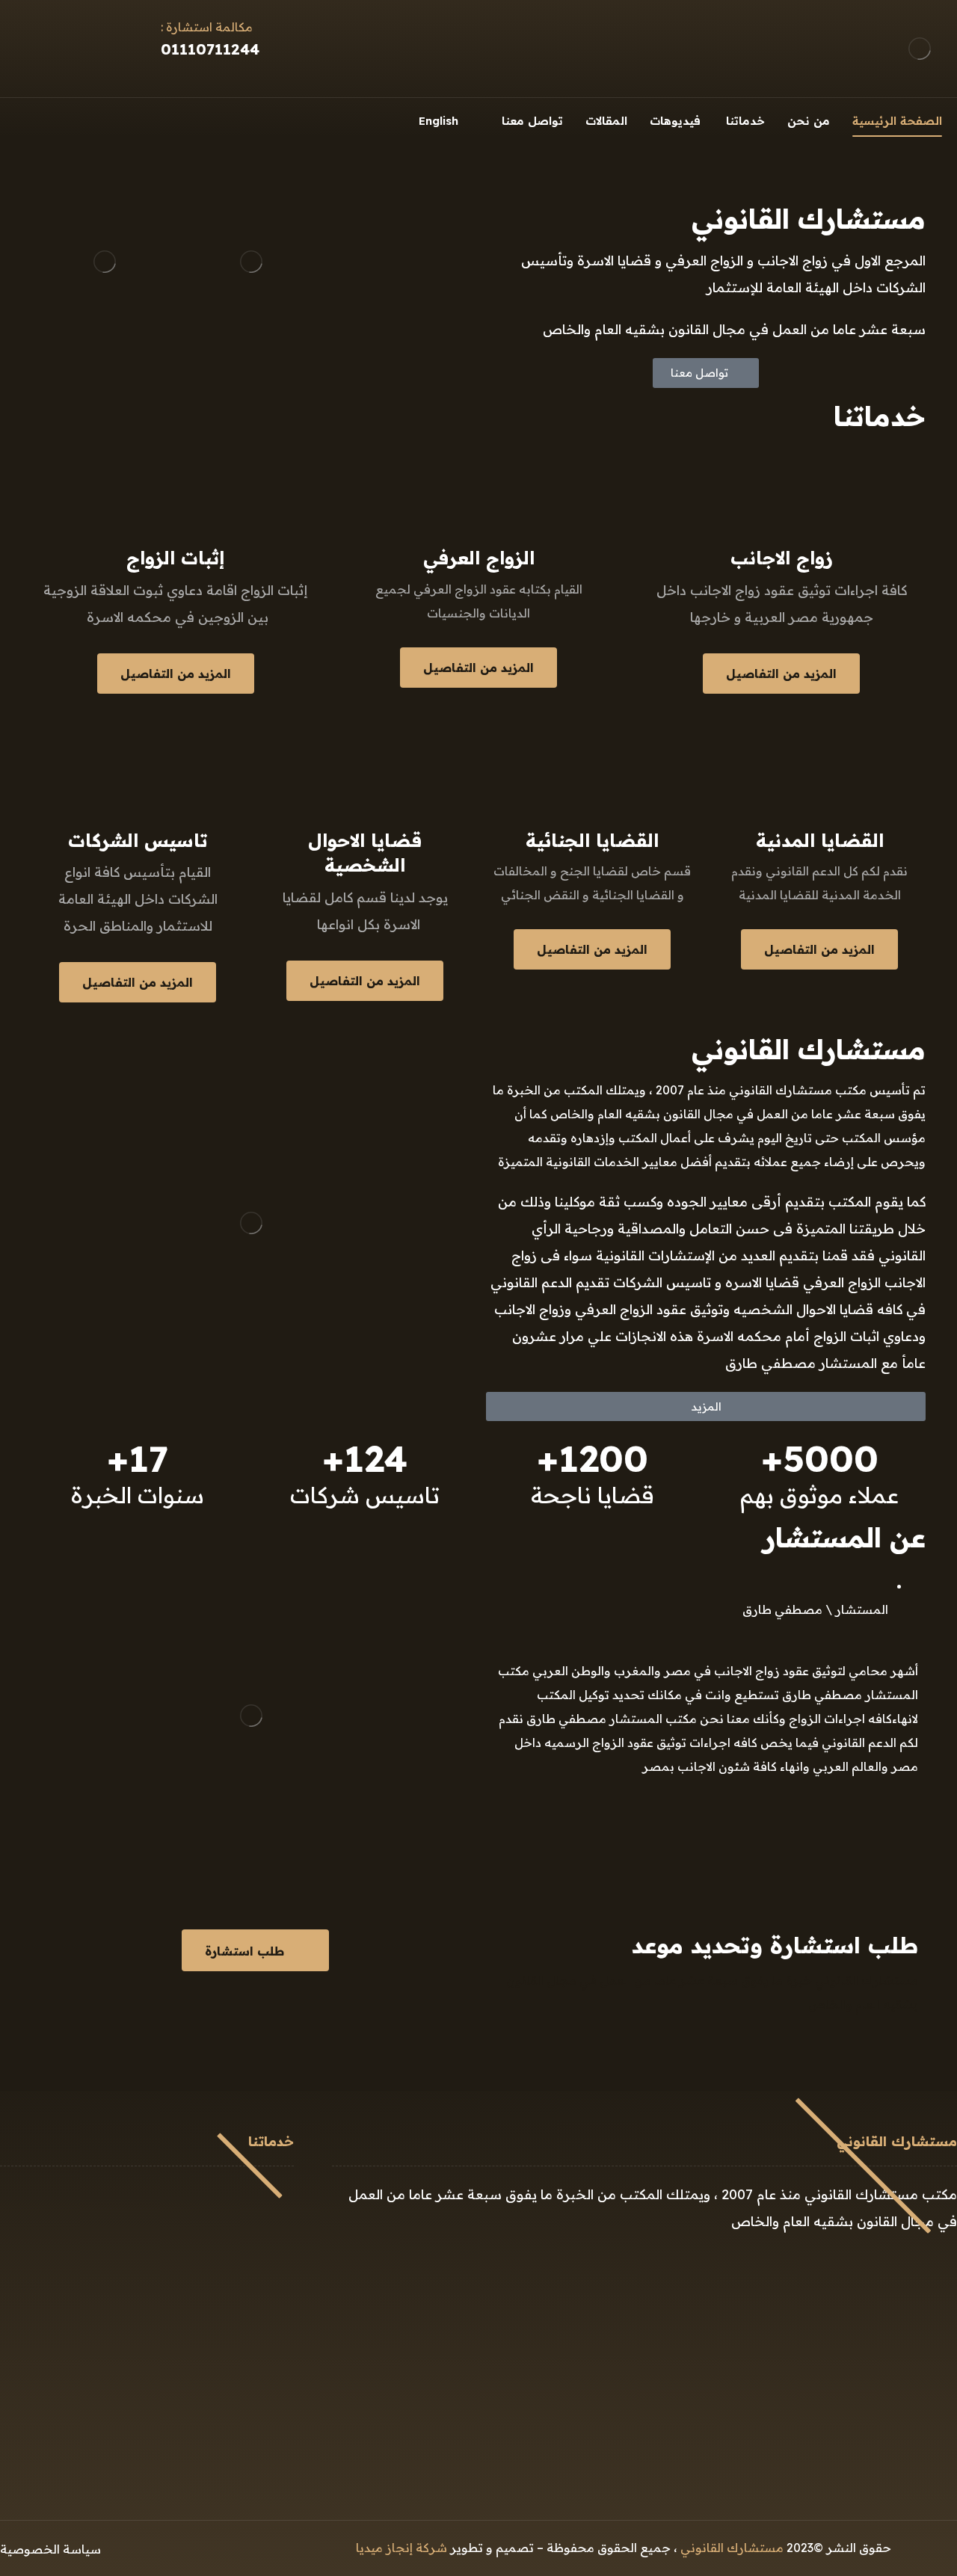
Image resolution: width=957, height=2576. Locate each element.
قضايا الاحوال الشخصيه (224, 2313)
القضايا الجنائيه (247, 2289)
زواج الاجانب (255, 2193)
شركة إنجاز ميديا (401, 2548)
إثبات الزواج (257, 2241)
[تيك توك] (39, 119)
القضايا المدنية (248, 2265)
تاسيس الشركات (243, 2337)
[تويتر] (64, 119)
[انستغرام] (90, 119)
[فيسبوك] (141, 119)
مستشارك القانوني (732, 2548)
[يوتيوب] (13, 119)
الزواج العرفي (251, 2217)
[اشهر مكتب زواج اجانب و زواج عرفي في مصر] (920, 49)
